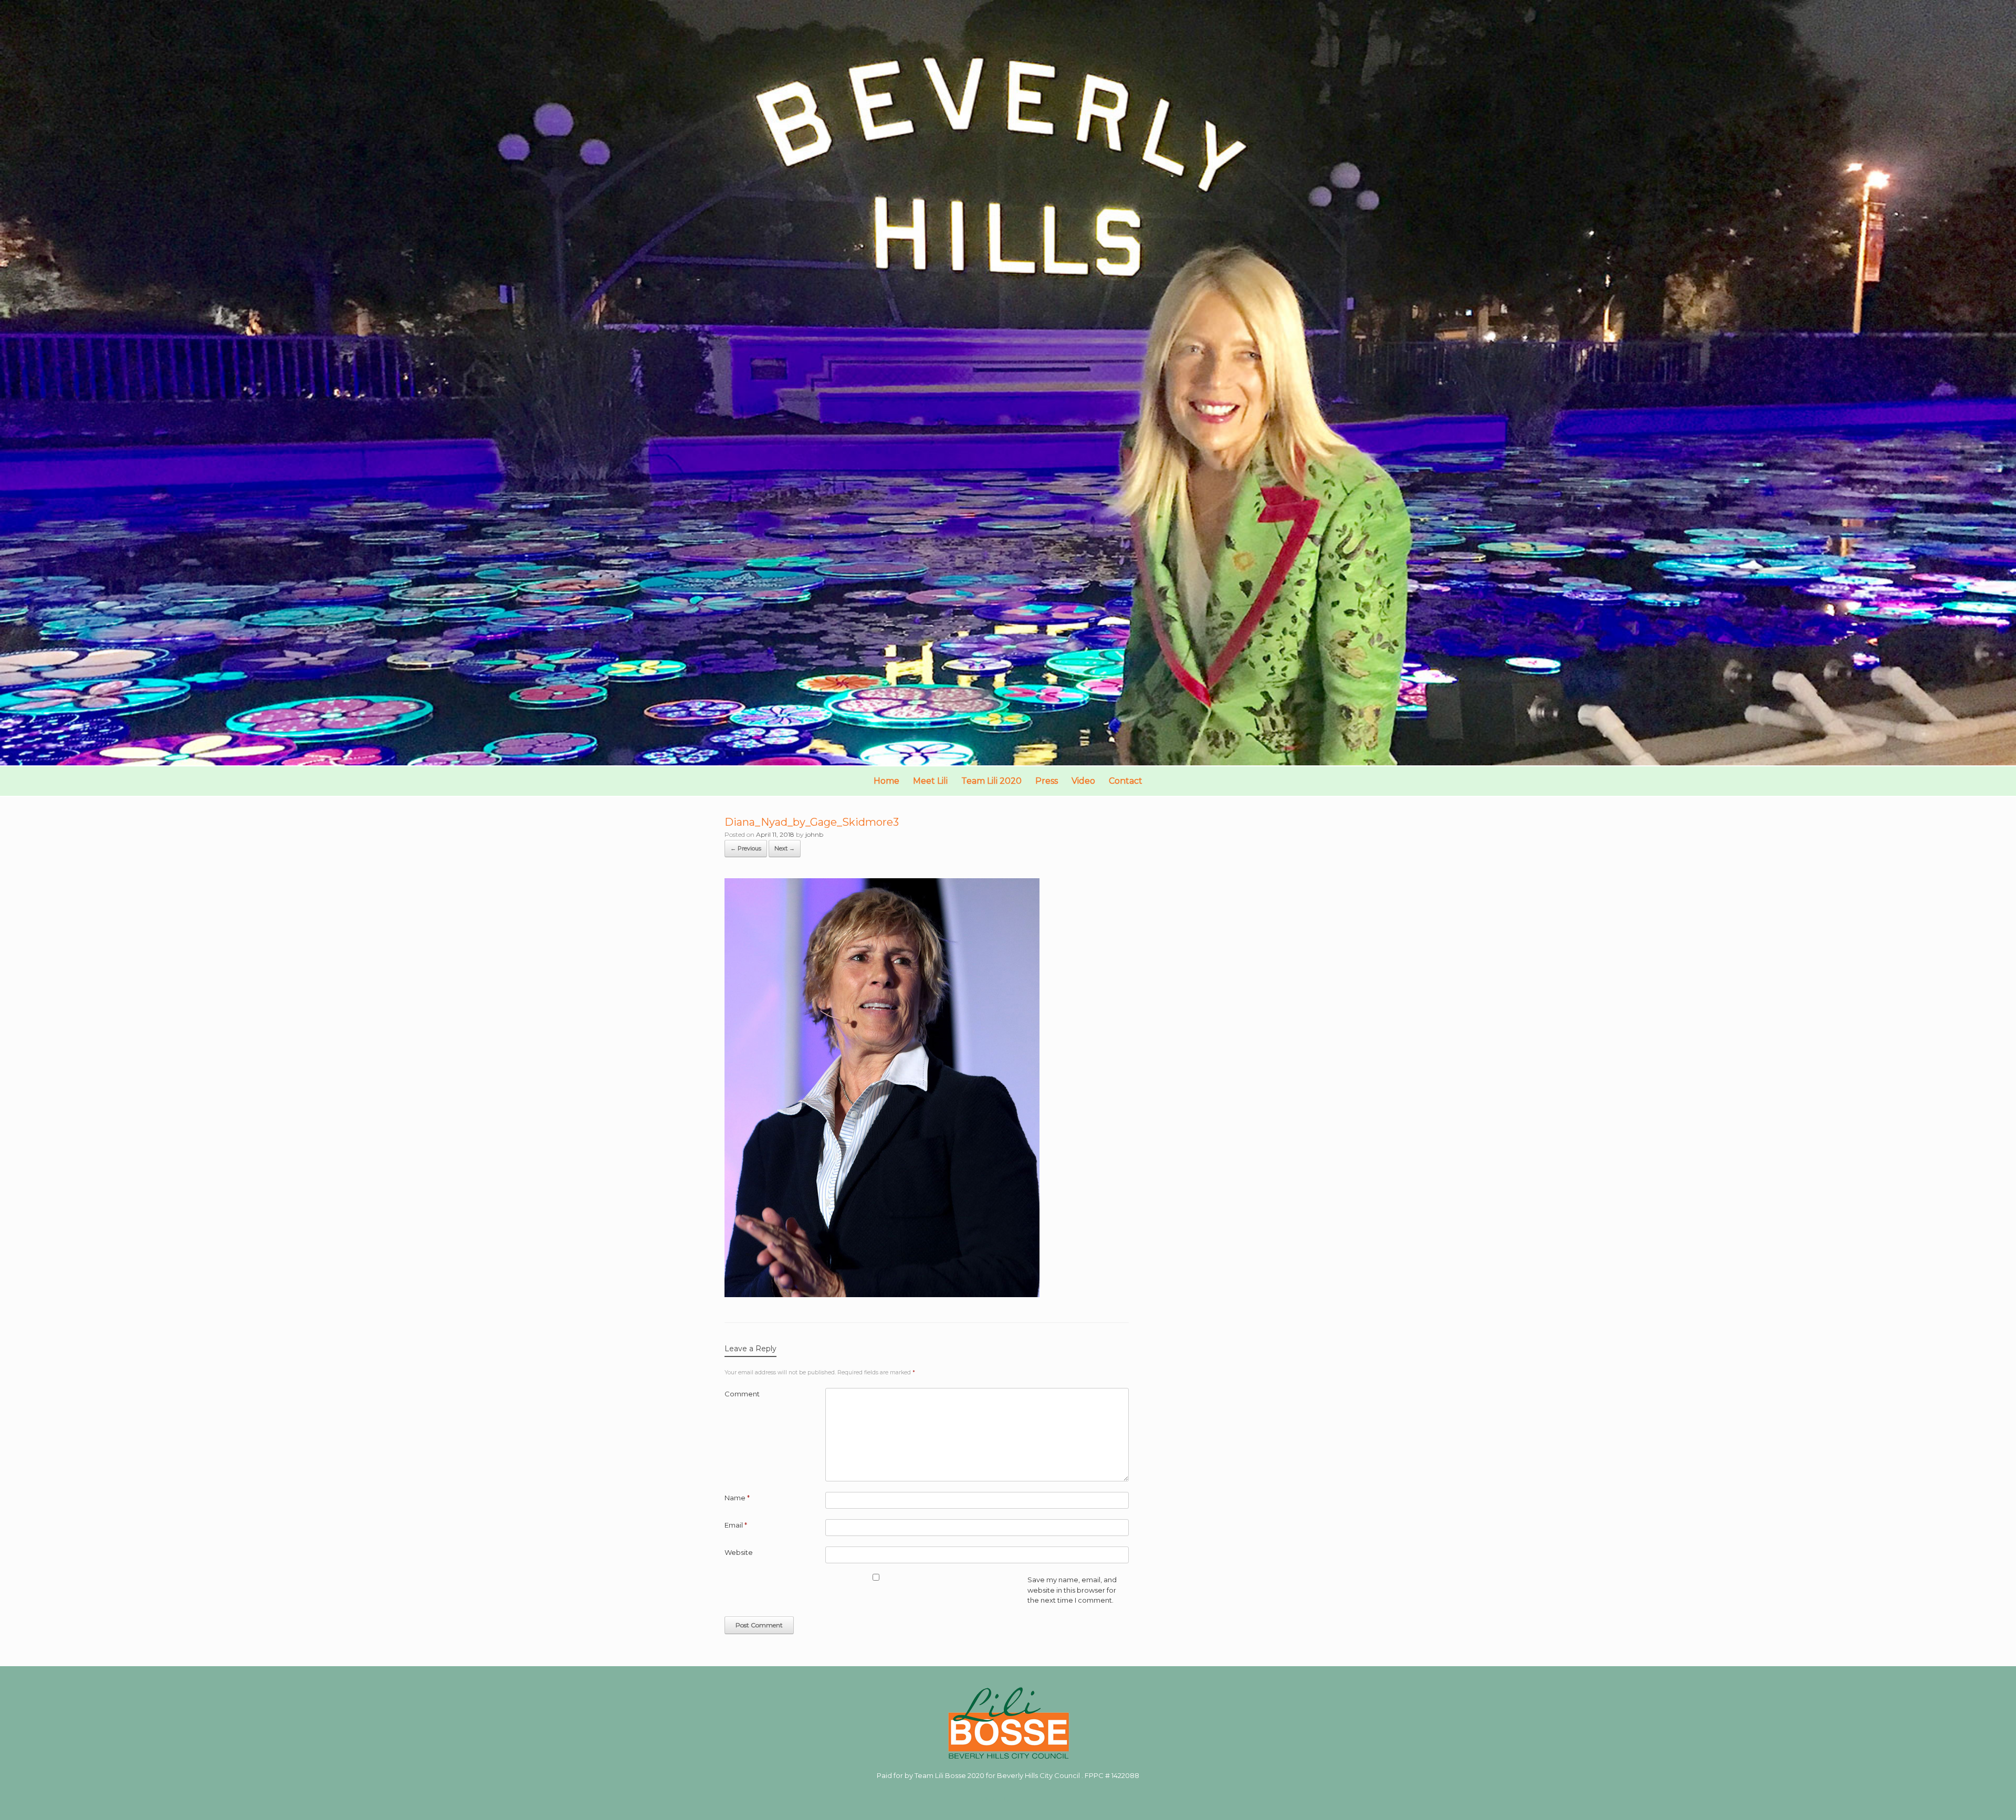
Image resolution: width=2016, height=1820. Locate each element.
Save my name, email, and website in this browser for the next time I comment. (1072, 1590)
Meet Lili (930, 781)
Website (739, 1552)
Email (736, 1525)
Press (1047, 781)
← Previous (746, 848)
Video (1083, 781)
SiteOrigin (1000, 1799)
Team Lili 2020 (991, 781)
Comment (742, 1394)
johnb (814, 834)
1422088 (1125, 1775)
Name (737, 1498)
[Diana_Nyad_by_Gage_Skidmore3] (882, 1294)
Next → (785, 848)
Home (886, 781)
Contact (1126, 781)
